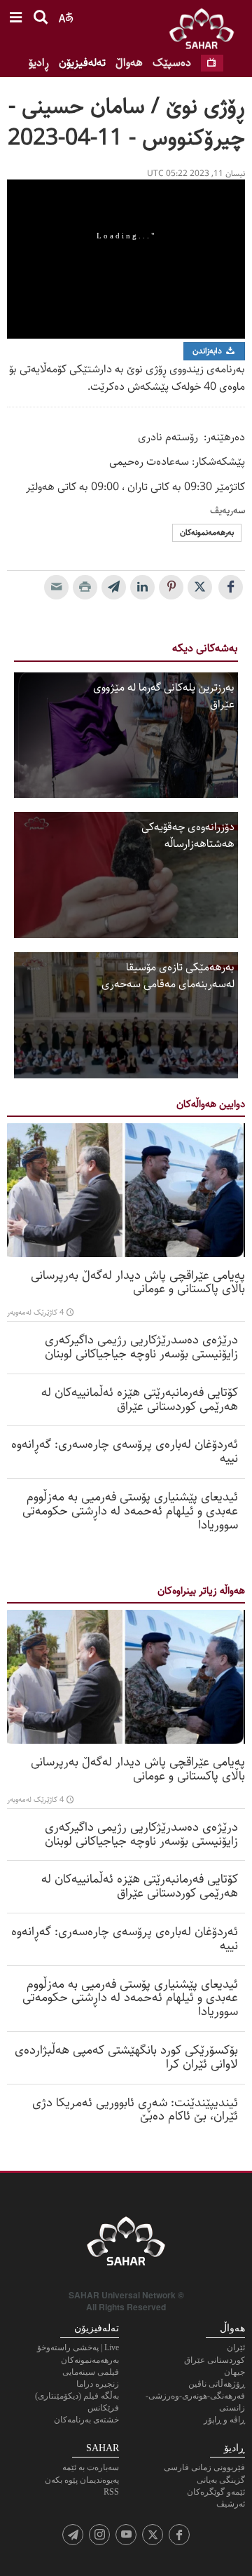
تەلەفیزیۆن (82, 63)
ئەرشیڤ (231, 2504)
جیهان (234, 2372)
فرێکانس (103, 2408)
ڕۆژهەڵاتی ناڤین (217, 2384)
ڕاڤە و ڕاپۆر (224, 2420)
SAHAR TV (126, 2245)
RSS (111, 2492)
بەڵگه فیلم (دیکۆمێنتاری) (77, 2396)
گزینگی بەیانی (221, 2480)
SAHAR (206, 32)
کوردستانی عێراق (215, 2360)
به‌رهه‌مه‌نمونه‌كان (207, 533)
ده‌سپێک (172, 63)
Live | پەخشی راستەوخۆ (78, 2347)
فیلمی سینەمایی (91, 2372)
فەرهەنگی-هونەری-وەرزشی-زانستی (195, 2402)
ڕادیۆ (39, 63)
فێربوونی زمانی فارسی (204, 2467)
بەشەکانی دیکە (205, 648)
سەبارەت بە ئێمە (91, 2467)
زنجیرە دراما (98, 2384)
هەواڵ (129, 63)
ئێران (236, 2347)
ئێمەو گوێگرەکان (216, 2492)
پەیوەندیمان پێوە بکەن (82, 2480)
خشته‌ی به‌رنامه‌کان (86, 2420)
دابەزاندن (208, 351)
